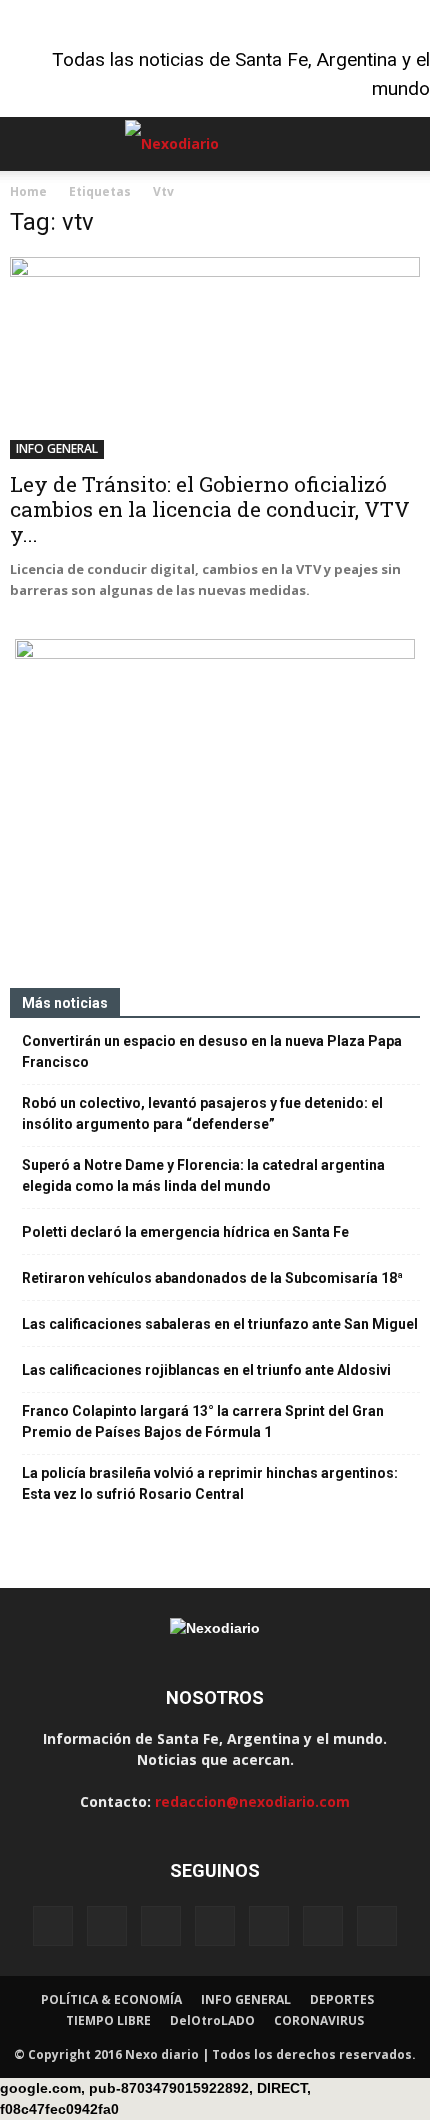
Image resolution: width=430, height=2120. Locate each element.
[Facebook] (53, 1926)
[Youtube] (377, 1926)
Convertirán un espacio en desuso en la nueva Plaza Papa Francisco (212, 1051)
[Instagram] (161, 1926)
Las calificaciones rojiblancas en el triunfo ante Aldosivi (206, 1370)
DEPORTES (342, 1999)
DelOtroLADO (212, 2020)
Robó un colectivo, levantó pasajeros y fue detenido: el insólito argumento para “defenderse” (202, 1113)
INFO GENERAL (57, 448)
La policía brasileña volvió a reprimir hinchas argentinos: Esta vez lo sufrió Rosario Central (210, 1483)
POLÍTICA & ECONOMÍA (111, 1999)
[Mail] (215, 1926)
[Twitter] (323, 1926)
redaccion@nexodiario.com (252, 1801)
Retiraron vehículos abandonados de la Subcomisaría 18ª (212, 1278)
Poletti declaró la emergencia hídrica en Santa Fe (185, 1232)
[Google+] (107, 1926)
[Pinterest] (269, 1926)
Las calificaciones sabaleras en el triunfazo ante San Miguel (220, 1324)
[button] (402, 144)
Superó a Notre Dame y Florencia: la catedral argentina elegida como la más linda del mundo (203, 1175)
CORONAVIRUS (319, 2020)
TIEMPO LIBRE (108, 2020)
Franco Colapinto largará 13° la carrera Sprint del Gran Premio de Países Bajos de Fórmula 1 (203, 1421)
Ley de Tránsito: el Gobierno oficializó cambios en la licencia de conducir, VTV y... (210, 509)
